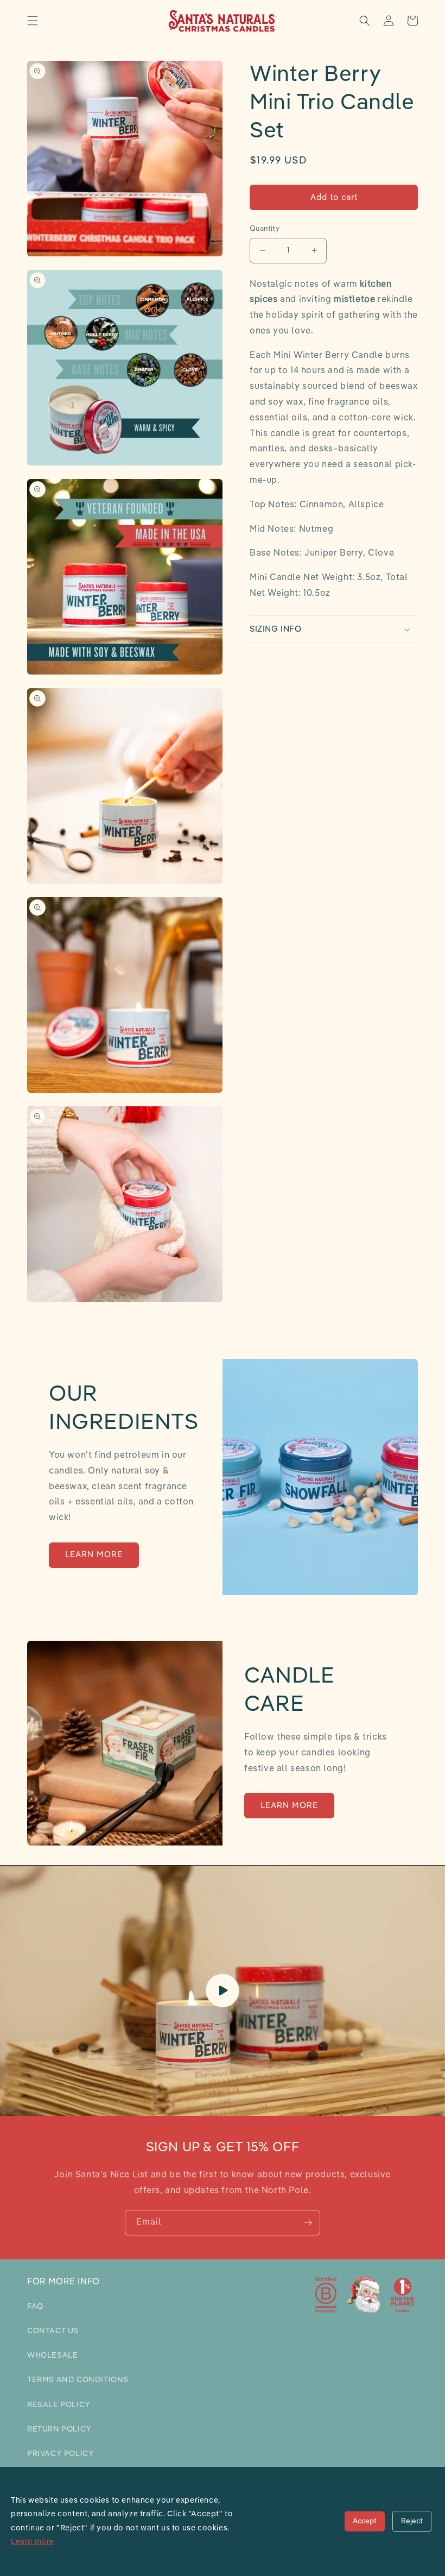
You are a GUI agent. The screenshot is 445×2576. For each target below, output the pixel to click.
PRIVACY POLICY (61, 2454)
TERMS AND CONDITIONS (78, 2380)
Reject (412, 2521)
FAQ (35, 2307)
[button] (33, 21)
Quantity (265, 229)
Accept (365, 2521)
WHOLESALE (52, 2355)
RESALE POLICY (59, 2405)
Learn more (33, 2542)
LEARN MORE (94, 1555)
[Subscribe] (308, 2223)
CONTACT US (53, 2331)
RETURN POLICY (59, 2429)
